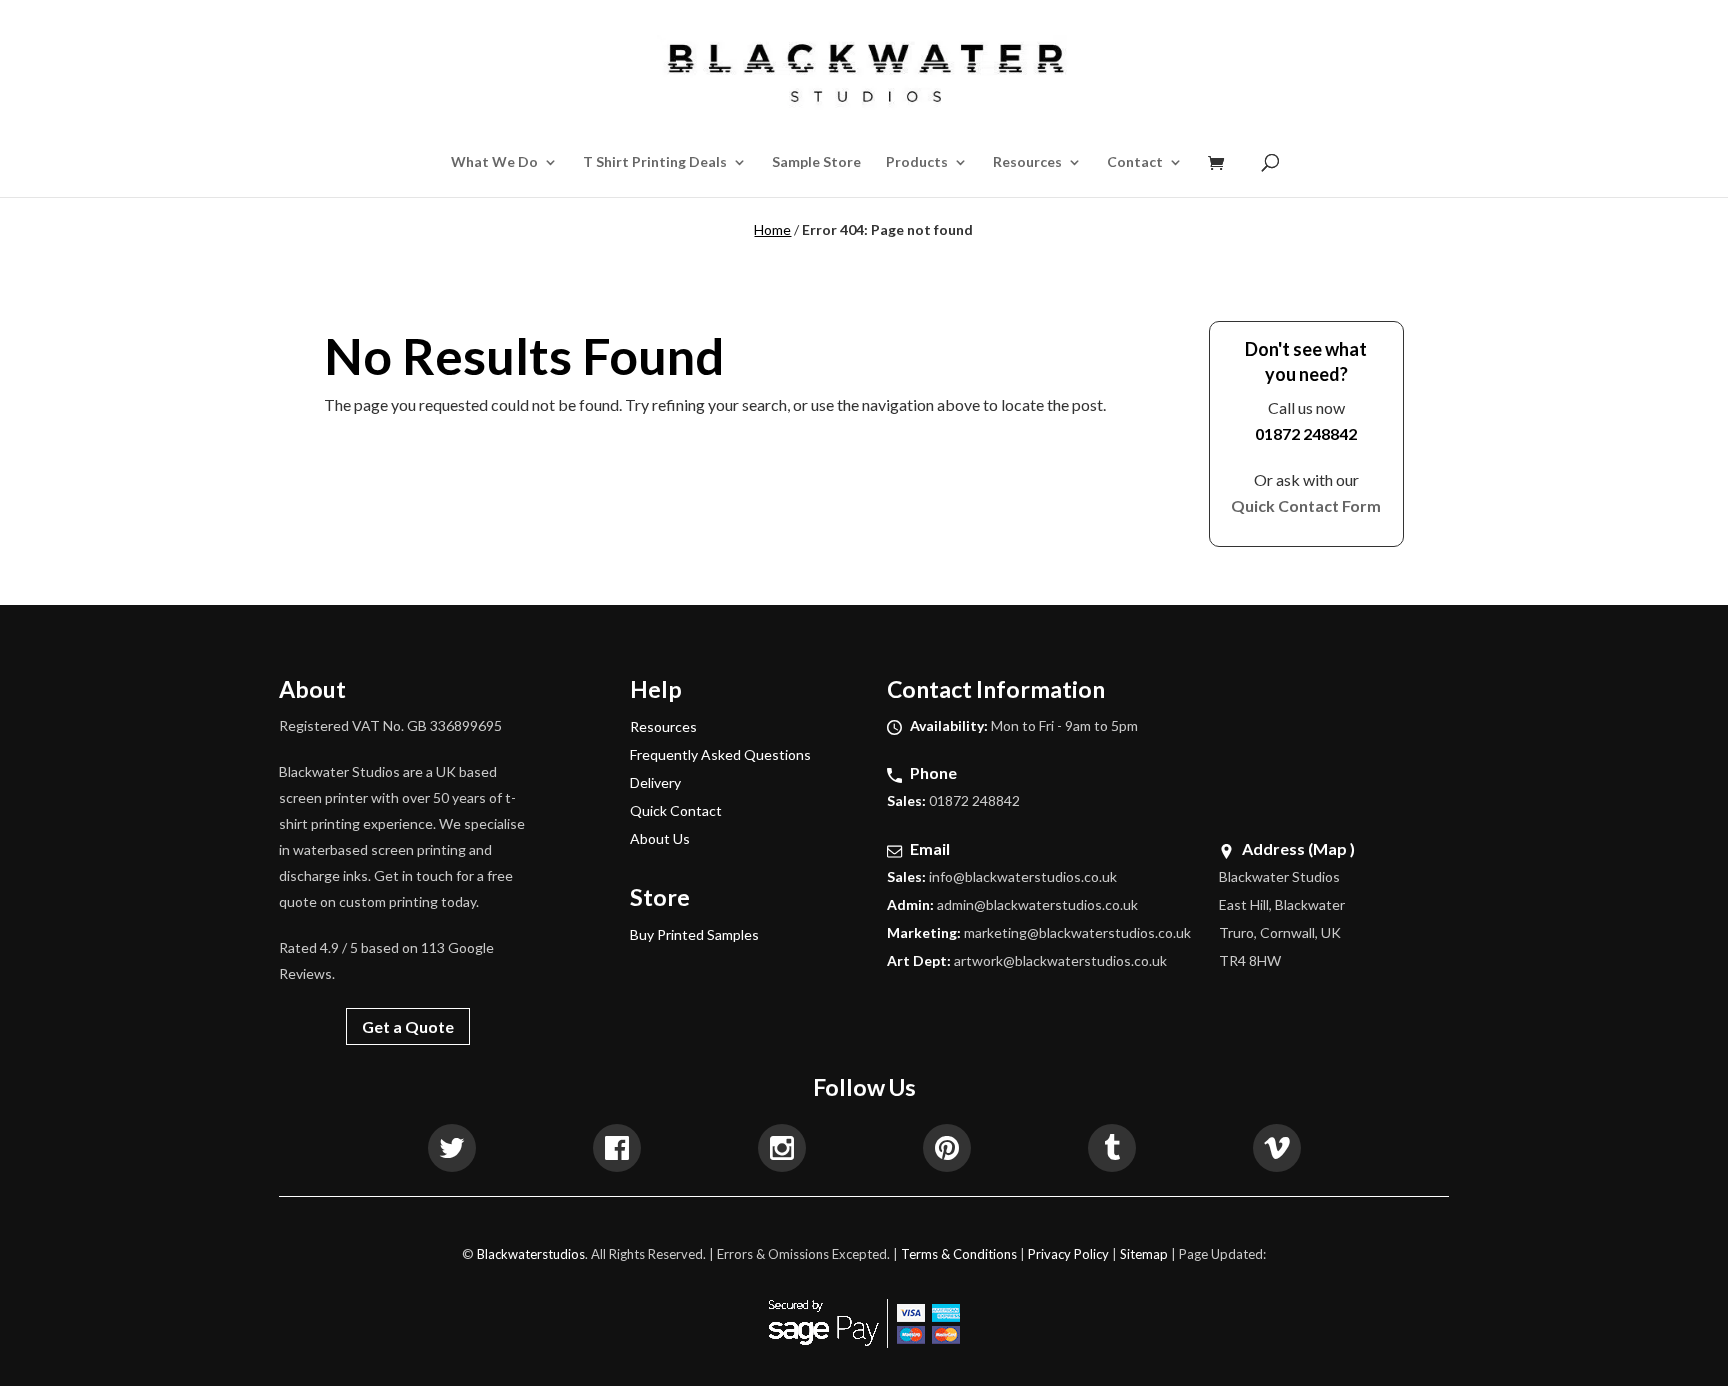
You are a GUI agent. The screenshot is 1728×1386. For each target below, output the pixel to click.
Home (772, 229)
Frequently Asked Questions (720, 754)
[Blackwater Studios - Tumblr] (1112, 1151)
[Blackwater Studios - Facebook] (617, 1151)
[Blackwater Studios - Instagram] (782, 1151)
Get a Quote (408, 1026)
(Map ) (1331, 848)
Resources (1027, 162)
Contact (1135, 162)
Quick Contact (676, 810)
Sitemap (1144, 1254)
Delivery (655, 782)
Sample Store (816, 162)
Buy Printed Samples (694, 934)
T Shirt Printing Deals (655, 162)
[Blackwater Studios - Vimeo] (1277, 1151)
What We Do (494, 162)
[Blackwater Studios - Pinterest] (947, 1151)
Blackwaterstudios (531, 1254)
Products (917, 162)
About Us (660, 838)
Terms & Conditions (959, 1254)
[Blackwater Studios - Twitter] (452, 1151)
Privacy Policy (1068, 1254)
